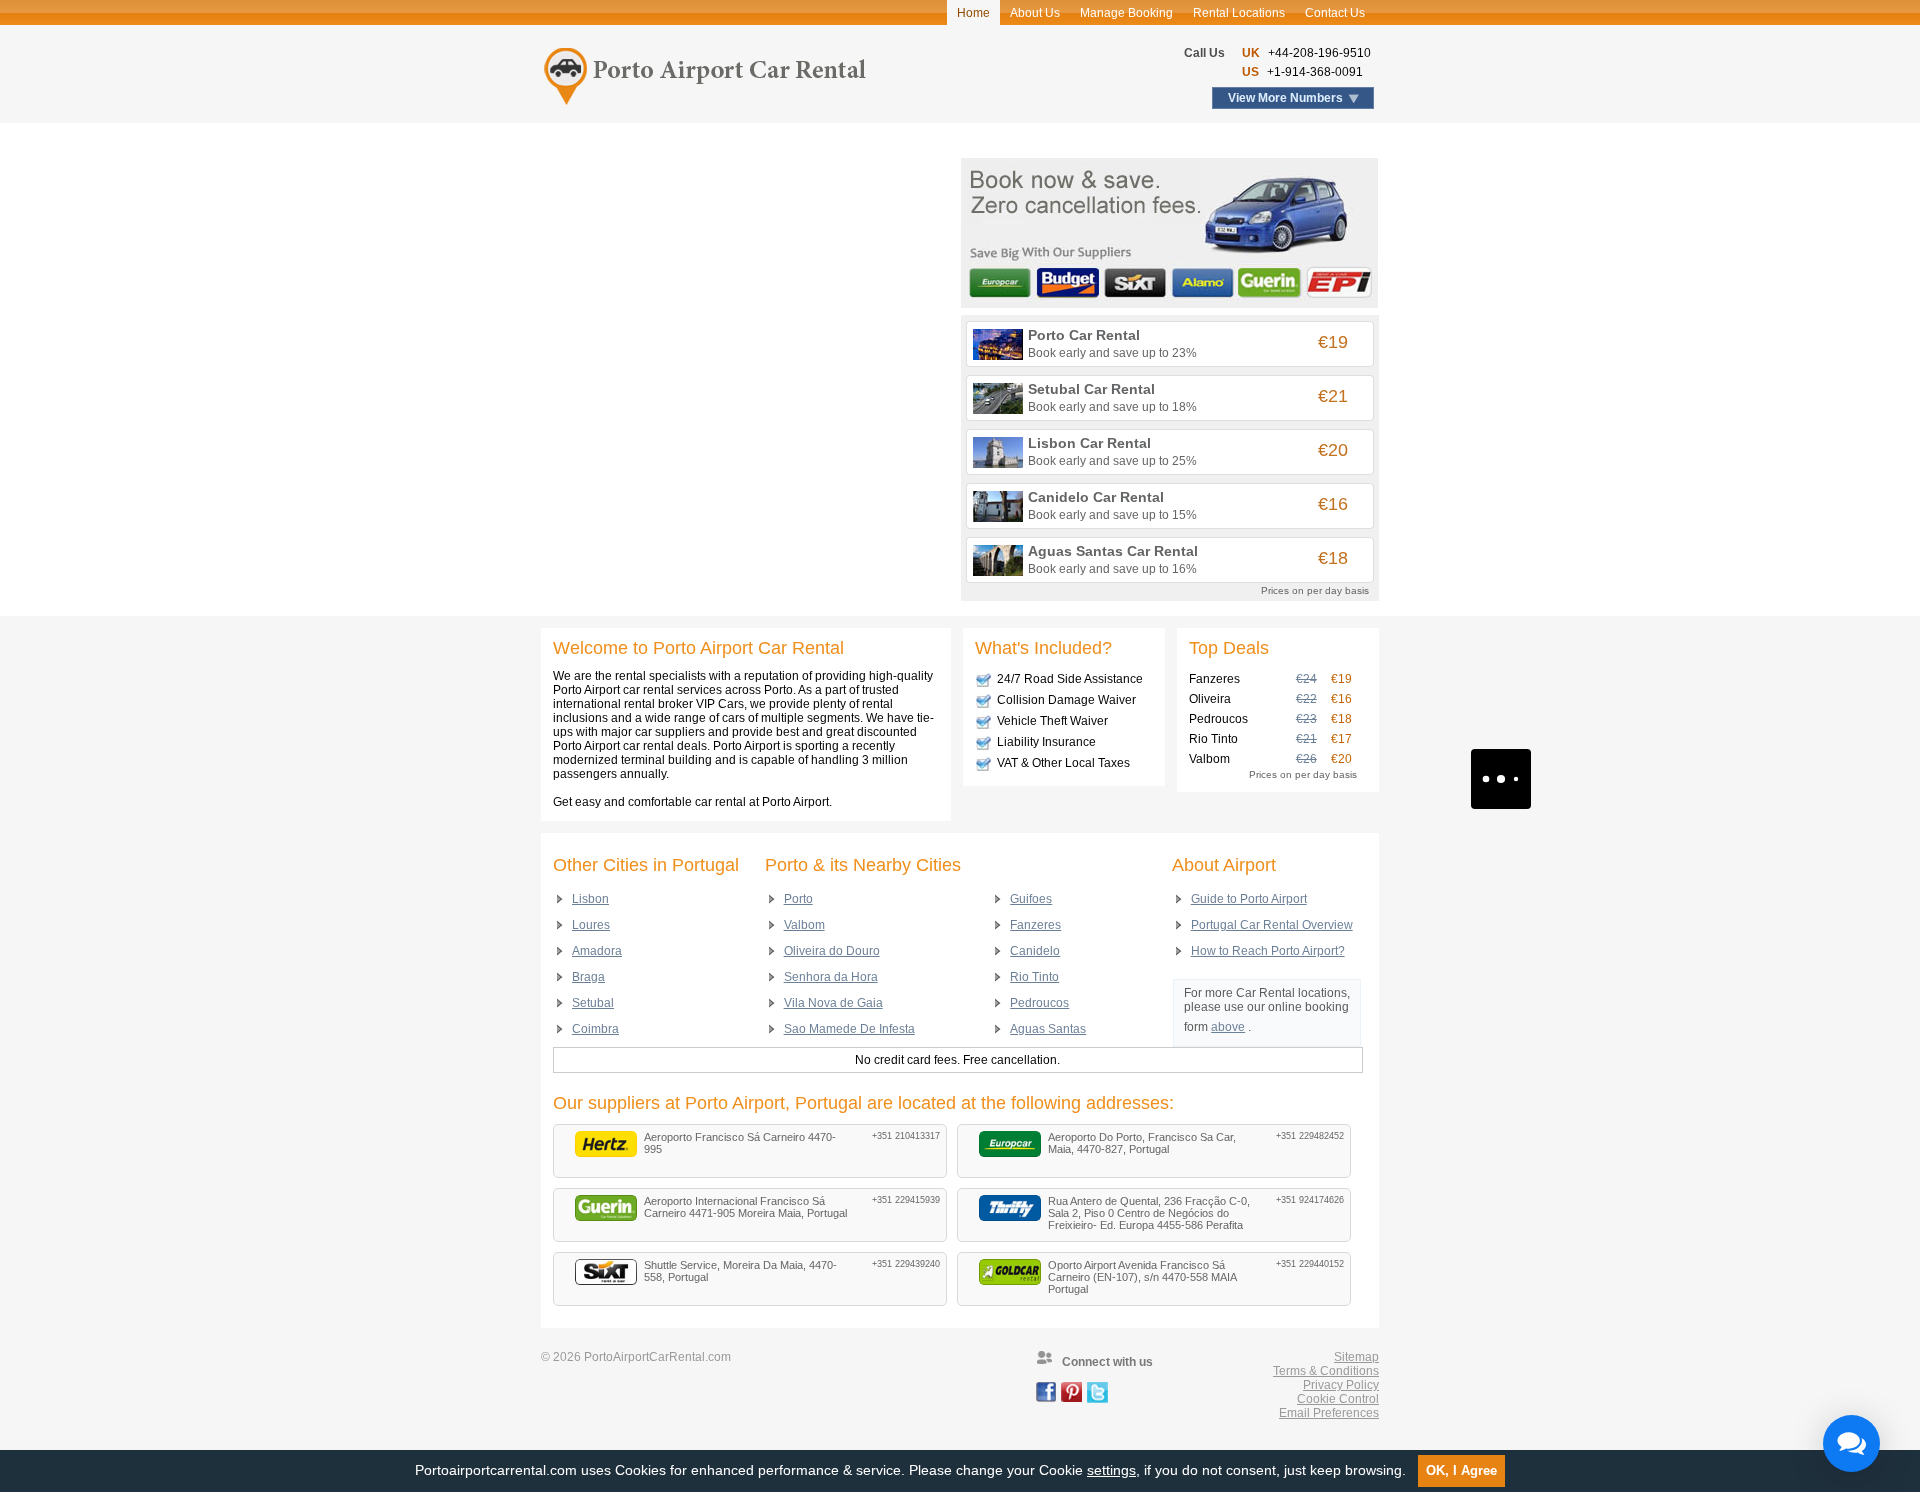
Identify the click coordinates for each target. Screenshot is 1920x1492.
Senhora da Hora (831, 977)
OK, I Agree (1461, 1470)
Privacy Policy (1341, 1385)
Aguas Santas (1048, 1029)
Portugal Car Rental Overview (1272, 925)
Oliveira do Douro (832, 951)
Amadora (597, 951)
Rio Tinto (1034, 977)
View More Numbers (1285, 98)
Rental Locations (1239, 13)
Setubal (593, 1003)
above (1228, 1027)
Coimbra (595, 1029)
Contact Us (1335, 13)
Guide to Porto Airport (1249, 899)
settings (1111, 1470)
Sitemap (1356, 1357)
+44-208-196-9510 (1319, 53)
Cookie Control (1338, 1399)
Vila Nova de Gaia (833, 1003)
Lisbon (590, 899)
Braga (588, 977)
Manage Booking (1126, 13)
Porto (798, 899)
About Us (1035, 13)
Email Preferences (1329, 1413)
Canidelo (1035, 951)
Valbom (804, 925)
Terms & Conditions (1326, 1371)
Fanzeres (1035, 925)
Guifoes (1031, 899)
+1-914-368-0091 (1315, 72)
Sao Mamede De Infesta (849, 1029)
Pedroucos (1039, 1003)
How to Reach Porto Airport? (1268, 951)
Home (973, 13)
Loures (591, 925)
